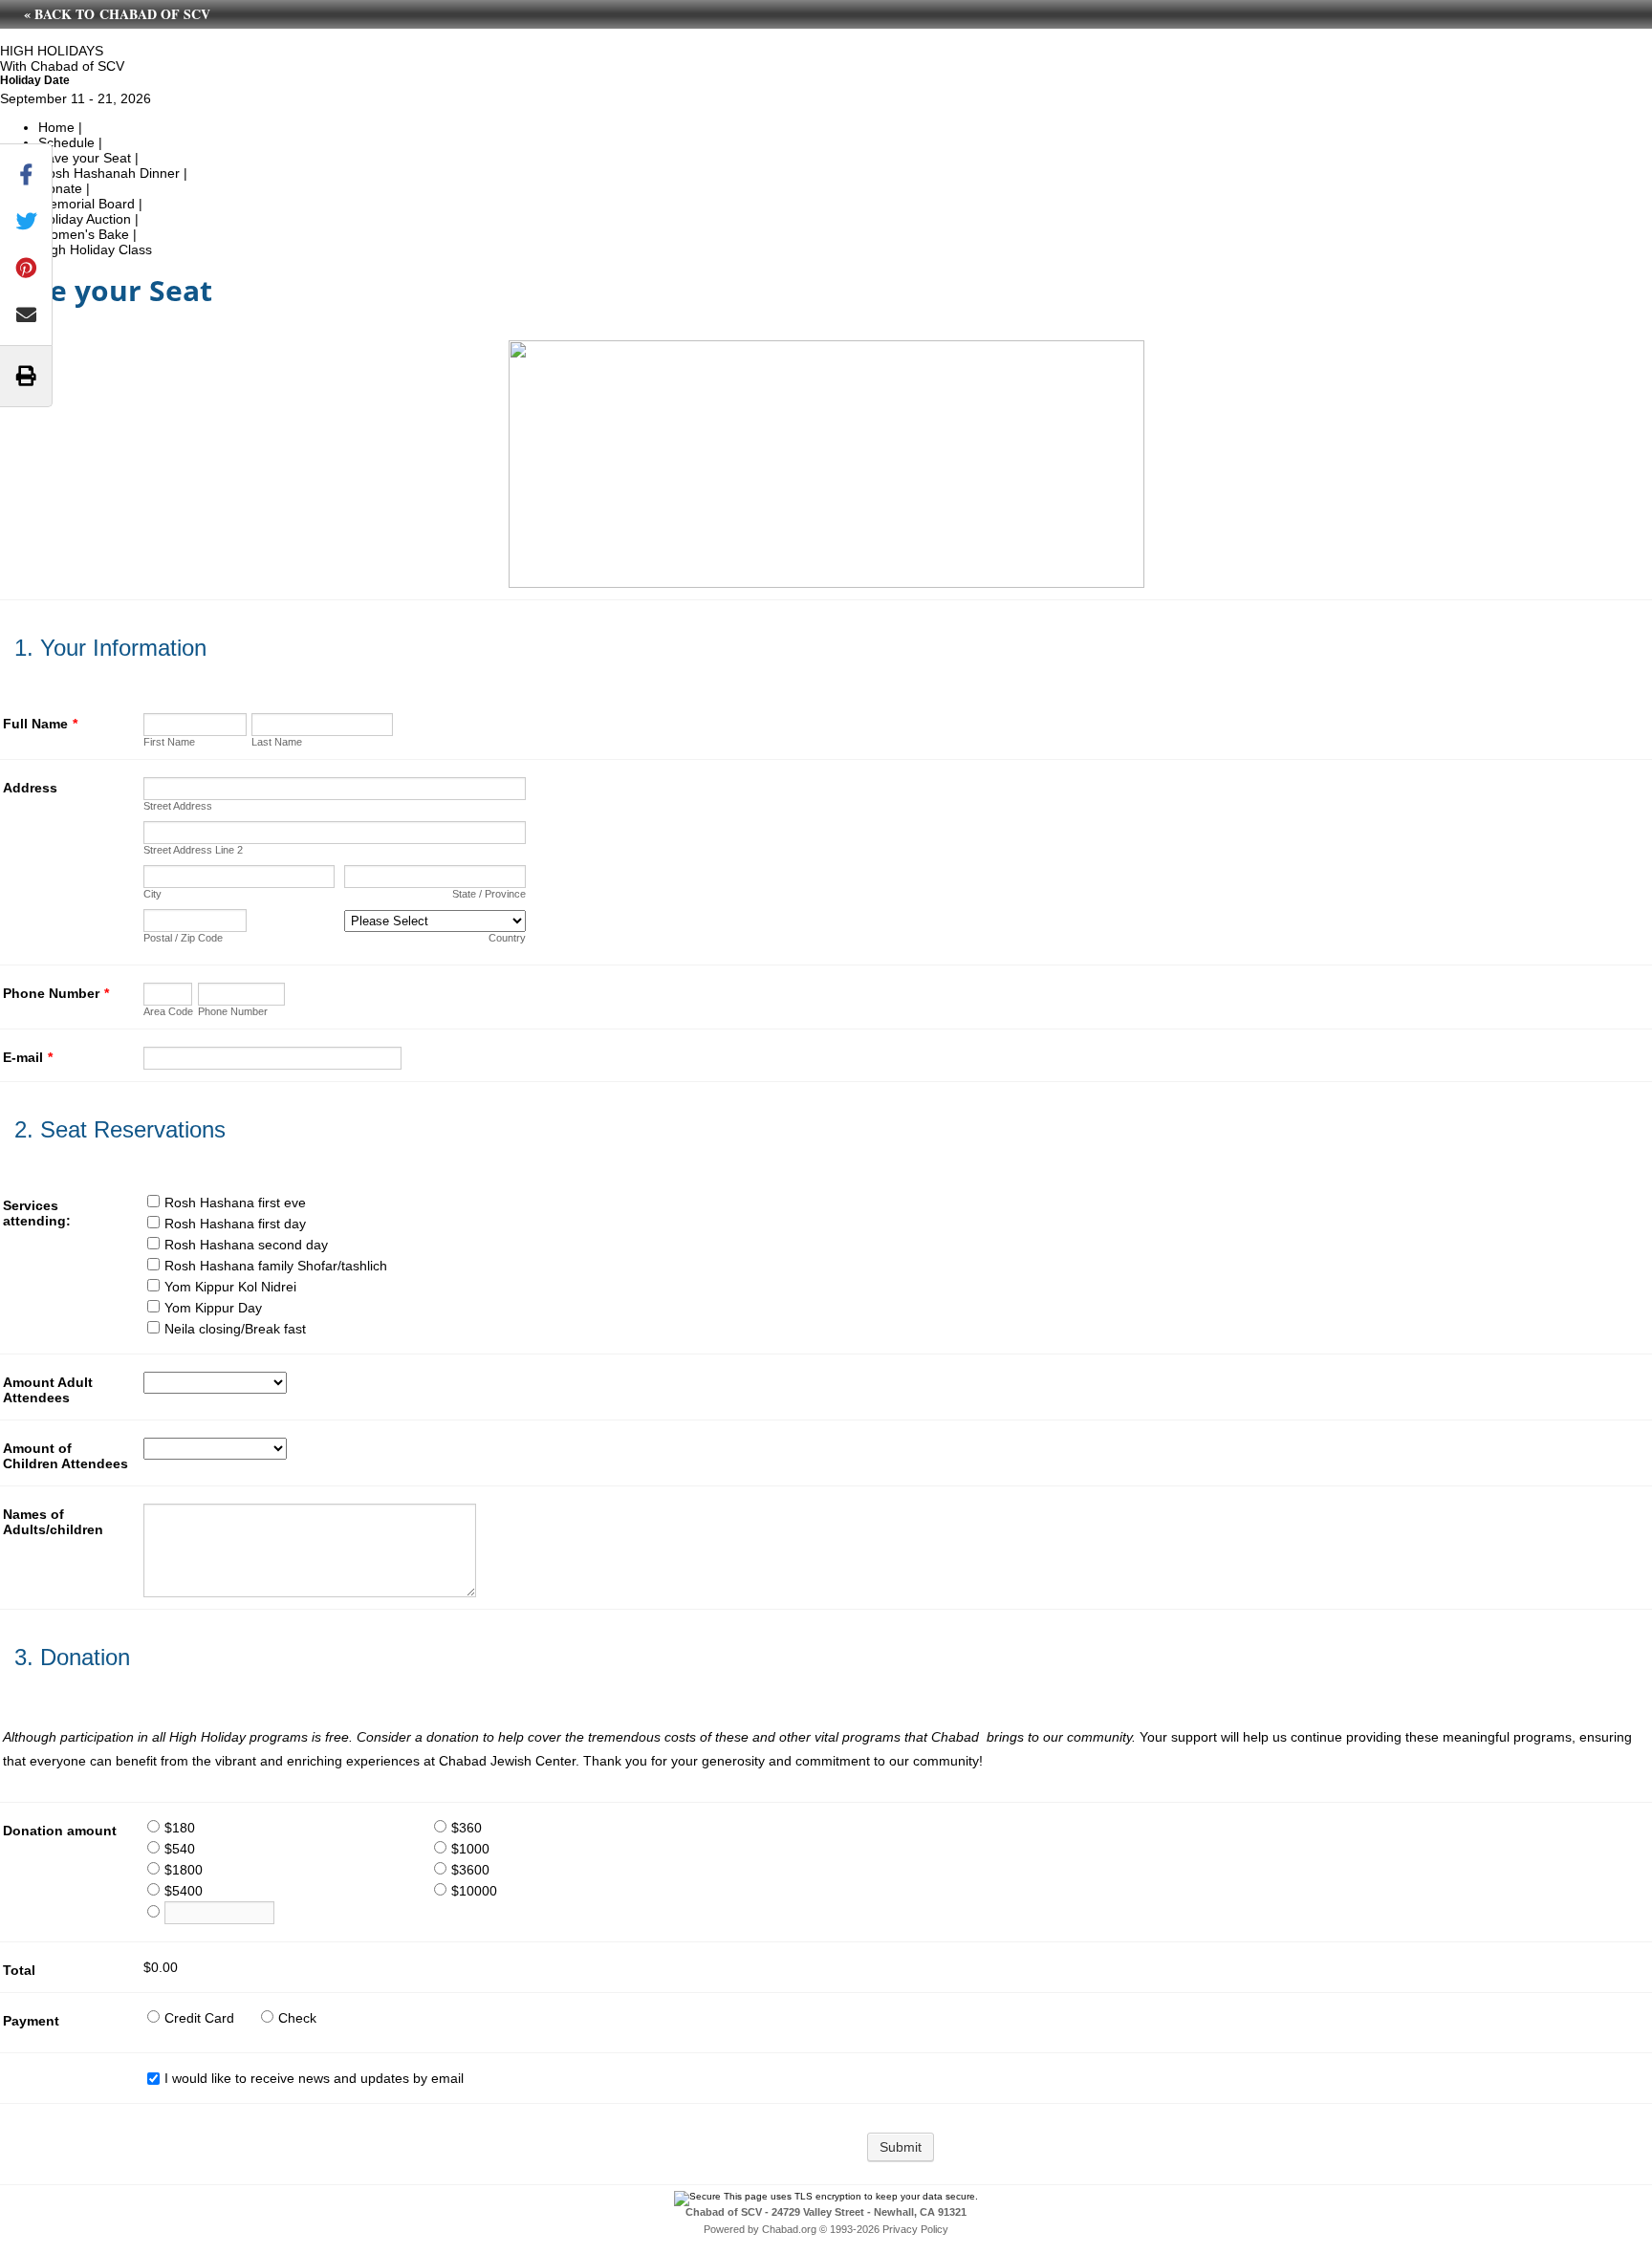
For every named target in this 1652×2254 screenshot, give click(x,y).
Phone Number (56, 993)
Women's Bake (84, 234)
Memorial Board (87, 204)
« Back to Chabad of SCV (117, 14)
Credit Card (199, 2018)
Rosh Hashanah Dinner (109, 173)
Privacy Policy (915, 2229)
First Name (169, 742)
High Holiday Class (95, 249)
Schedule (66, 142)
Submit (901, 2147)
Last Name (277, 742)
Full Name (40, 724)
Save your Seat (85, 158)
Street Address (178, 806)
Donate (60, 188)
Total (19, 1970)
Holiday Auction (85, 219)
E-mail (28, 1057)
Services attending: (37, 1213)
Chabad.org (789, 2229)
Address (30, 788)
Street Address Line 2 (193, 850)
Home (56, 127)
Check (297, 2018)
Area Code (168, 1011)
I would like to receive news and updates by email (314, 2078)
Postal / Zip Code (183, 938)
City (152, 894)
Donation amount (60, 1831)
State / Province (489, 894)
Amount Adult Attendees (48, 1390)
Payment (31, 2021)
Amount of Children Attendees (65, 1456)
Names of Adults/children (53, 1522)
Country (507, 938)
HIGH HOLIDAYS (52, 51)
